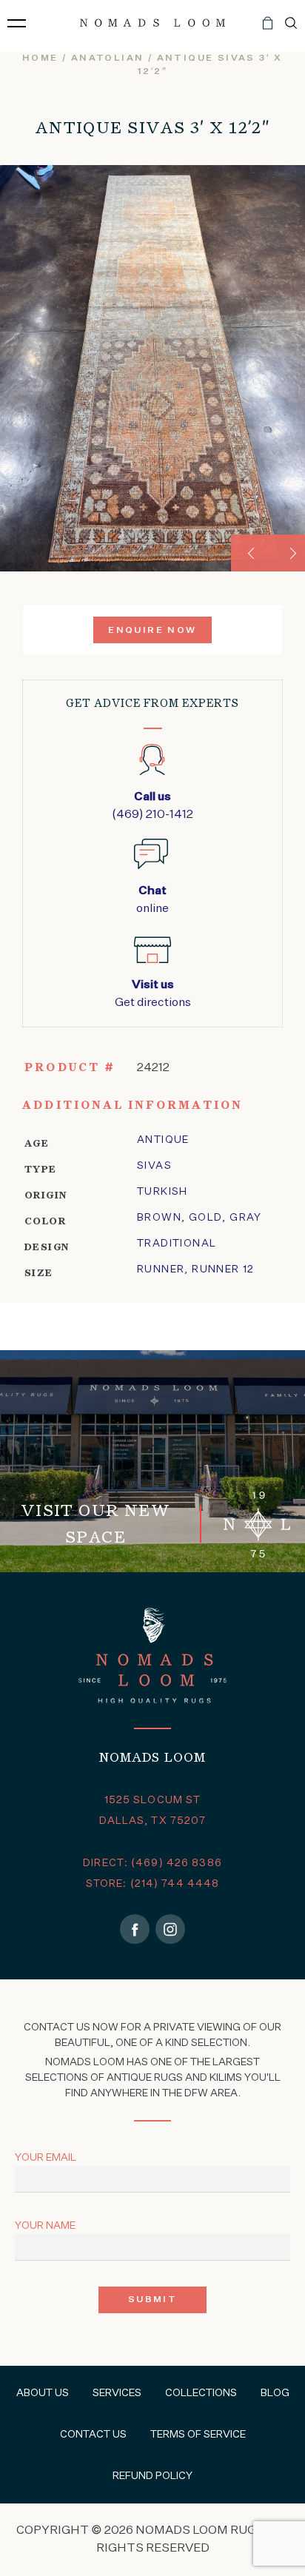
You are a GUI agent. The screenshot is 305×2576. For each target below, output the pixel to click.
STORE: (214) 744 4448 (153, 1884)
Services (117, 2393)
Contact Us (93, 2435)
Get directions (153, 994)
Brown (159, 1218)
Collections (201, 2393)
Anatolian (108, 58)
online (152, 900)
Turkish (162, 1192)
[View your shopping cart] (268, 29)
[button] (249, 553)
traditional (177, 1244)
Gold (206, 1218)
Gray (246, 1218)
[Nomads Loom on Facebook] (135, 1929)
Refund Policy (152, 2476)
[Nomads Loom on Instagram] (170, 1929)
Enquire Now (152, 631)
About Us (43, 2393)
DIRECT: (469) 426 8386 (152, 1863)
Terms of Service (198, 2435)
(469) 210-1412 (152, 806)
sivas (154, 1166)
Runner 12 (223, 1269)
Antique (163, 1140)
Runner (161, 1269)
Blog (275, 2393)
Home (40, 58)
